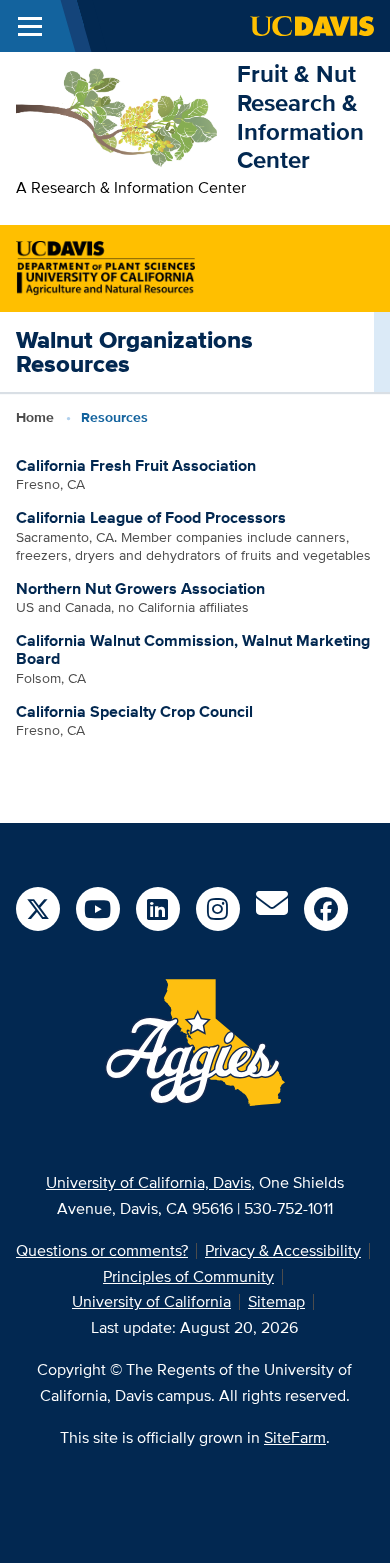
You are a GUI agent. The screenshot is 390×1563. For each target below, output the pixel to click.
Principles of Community (188, 1276)
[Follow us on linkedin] (158, 909)
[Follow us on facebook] (326, 909)
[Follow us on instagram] (218, 909)
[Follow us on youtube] (98, 909)
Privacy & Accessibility (283, 1250)
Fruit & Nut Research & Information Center (300, 116)
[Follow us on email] (272, 909)
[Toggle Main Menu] (30, 26)
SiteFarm (295, 1437)
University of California (151, 1301)
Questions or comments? (102, 1250)
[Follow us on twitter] (38, 909)
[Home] (118, 115)
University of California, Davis (148, 1182)
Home (35, 417)
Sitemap (276, 1301)
